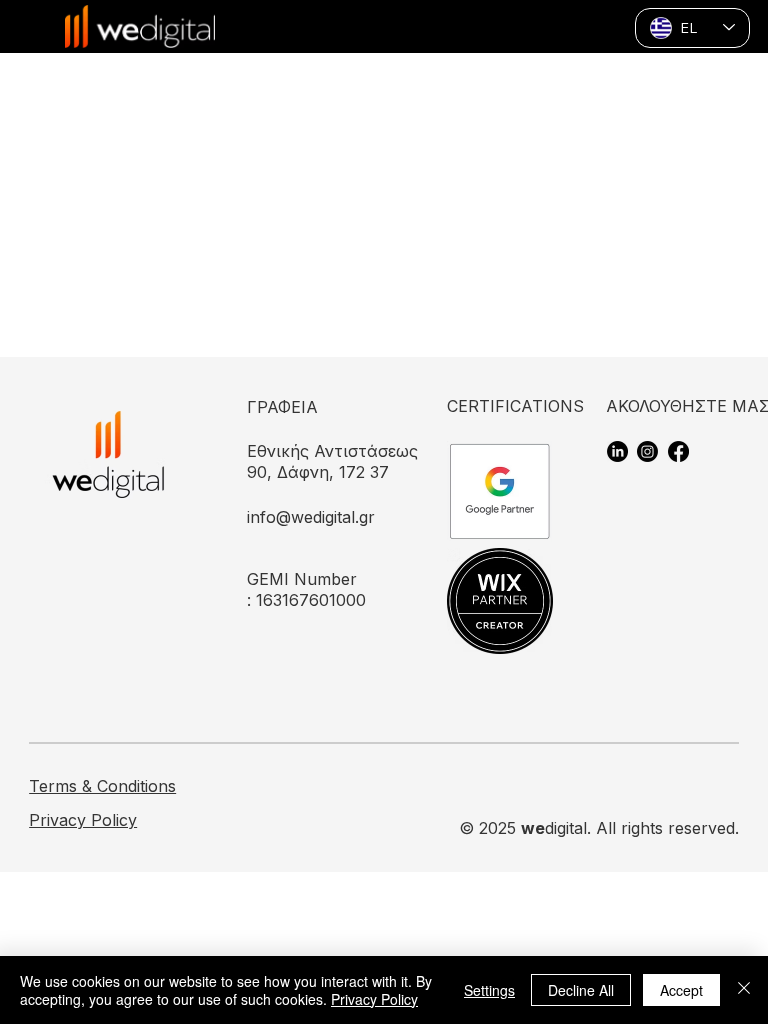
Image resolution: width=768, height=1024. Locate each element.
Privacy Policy (83, 820)
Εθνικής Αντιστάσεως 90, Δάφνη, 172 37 (332, 461)
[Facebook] (678, 451)
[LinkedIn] (617, 451)
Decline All (581, 990)
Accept (681, 990)
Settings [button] (489, 990)
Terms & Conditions (102, 786)
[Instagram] (647, 451)
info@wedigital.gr (311, 517)
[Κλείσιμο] (744, 990)
